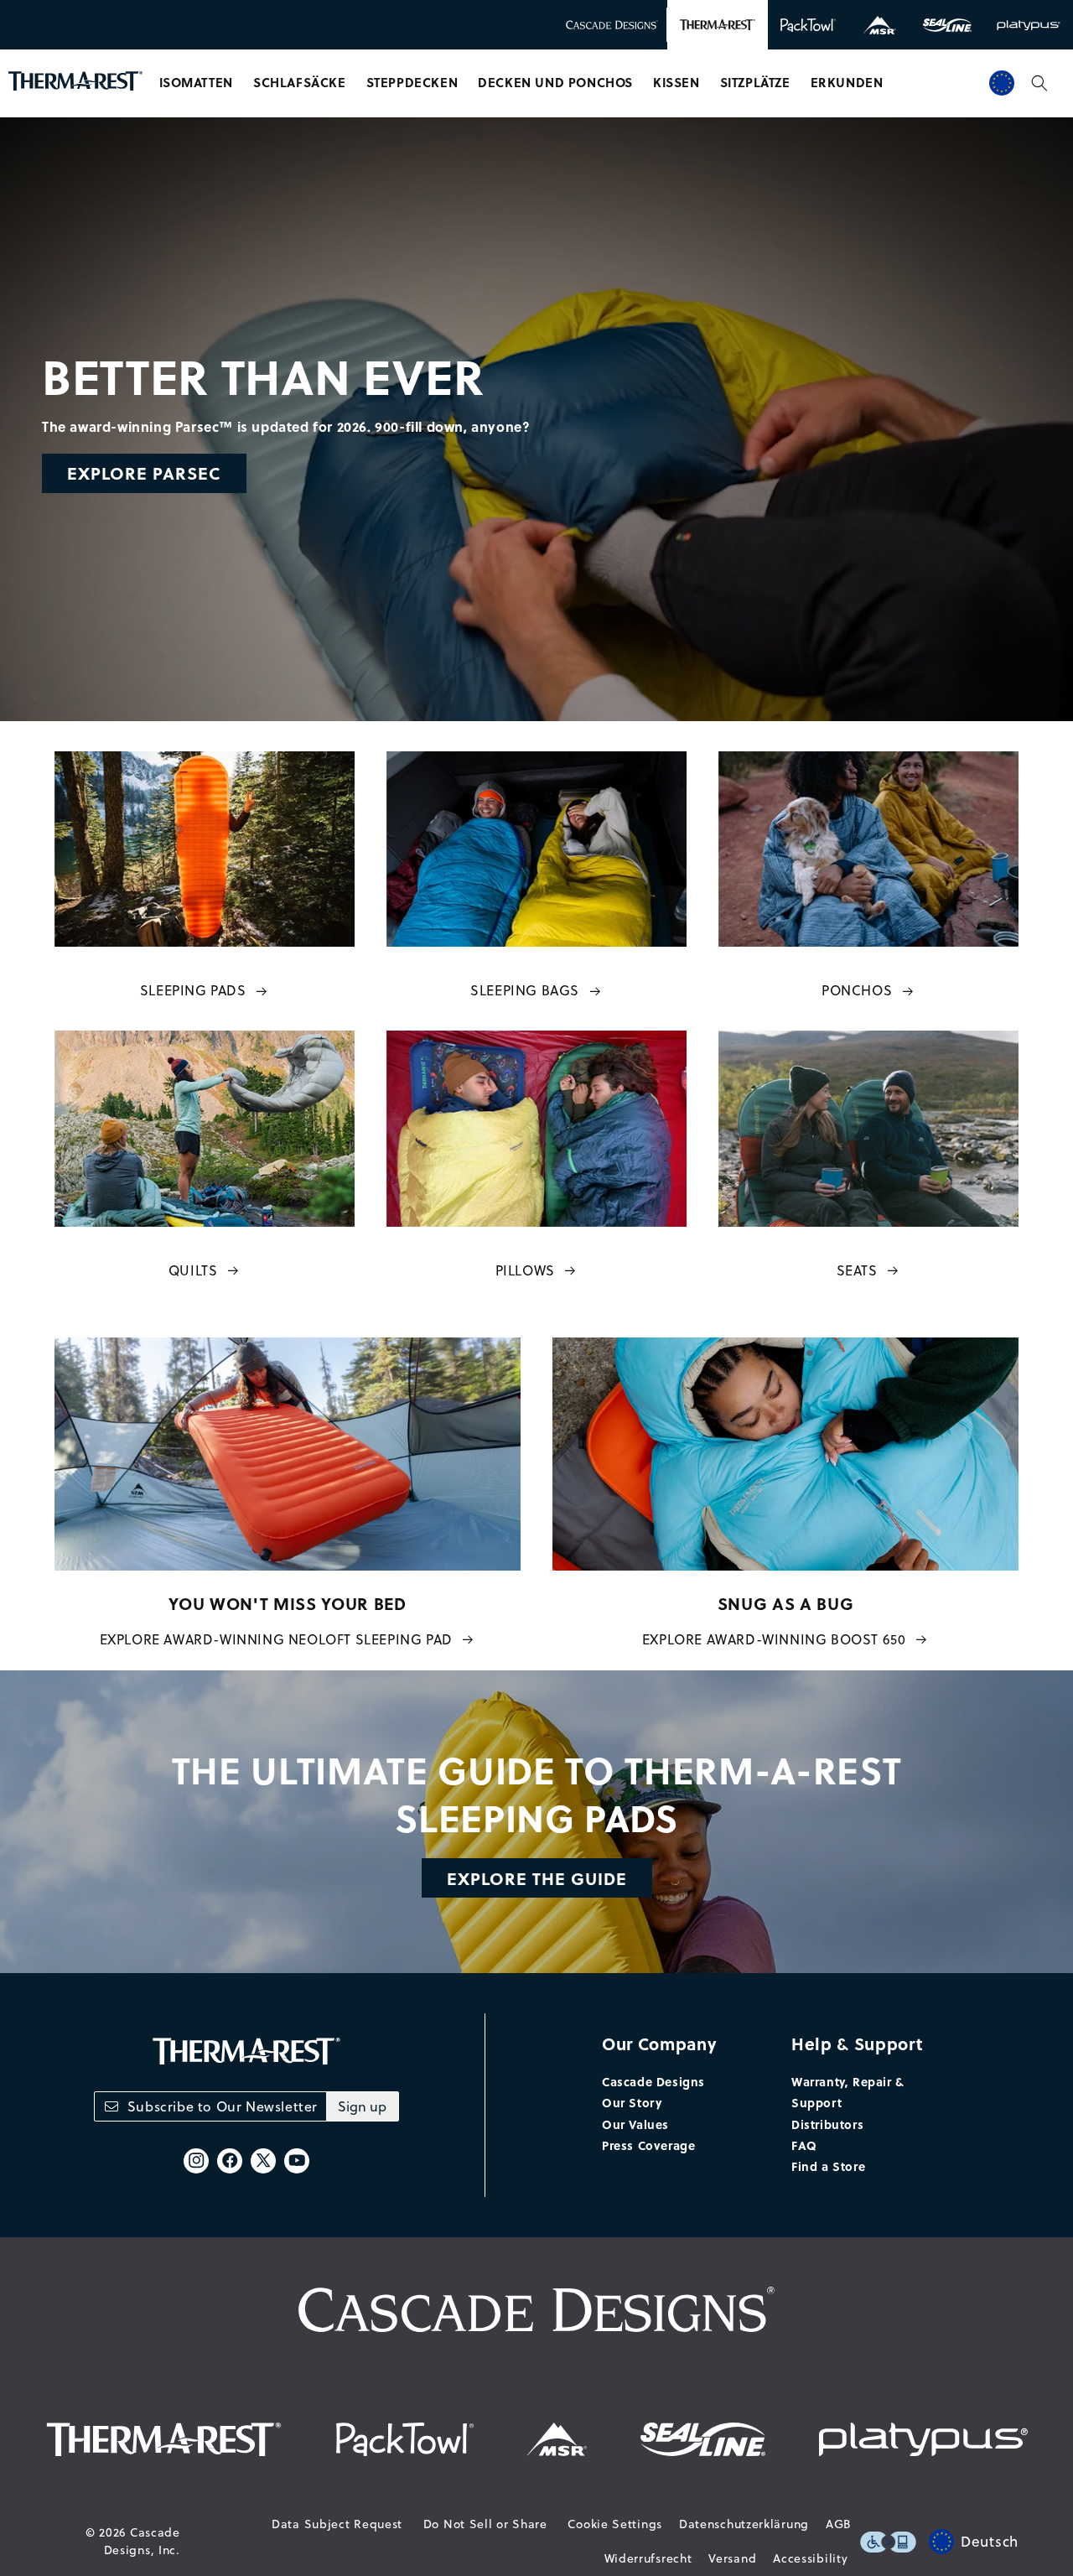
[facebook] (230, 2161)
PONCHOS (857, 990)
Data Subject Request (337, 2524)
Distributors (827, 2124)
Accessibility (810, 2558)
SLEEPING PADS (193, 990)
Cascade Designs (653, 2081)
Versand (732, 2558)
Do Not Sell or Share (485, 2524)
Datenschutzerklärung (744, 2524)
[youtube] (297, 2161)
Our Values (635, 2124)
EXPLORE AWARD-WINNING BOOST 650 (774, 1639)
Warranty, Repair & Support (848, 2092)
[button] (196, 83)
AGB (839, 2524)
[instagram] (196, 2161)
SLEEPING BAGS (525, 990)
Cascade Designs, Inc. (142, 2541)
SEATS (857, 1270)
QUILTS (193, 1270)
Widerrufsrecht (648, 2558)
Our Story (632, 2102)
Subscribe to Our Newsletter (223, 2106)
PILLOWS (525, 1270)
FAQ (804, 2145)
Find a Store (828, 2166)
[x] (263, 2161)
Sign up (362, 2106)
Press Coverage (648, 2145)
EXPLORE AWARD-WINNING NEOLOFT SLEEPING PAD (276, 1639)
